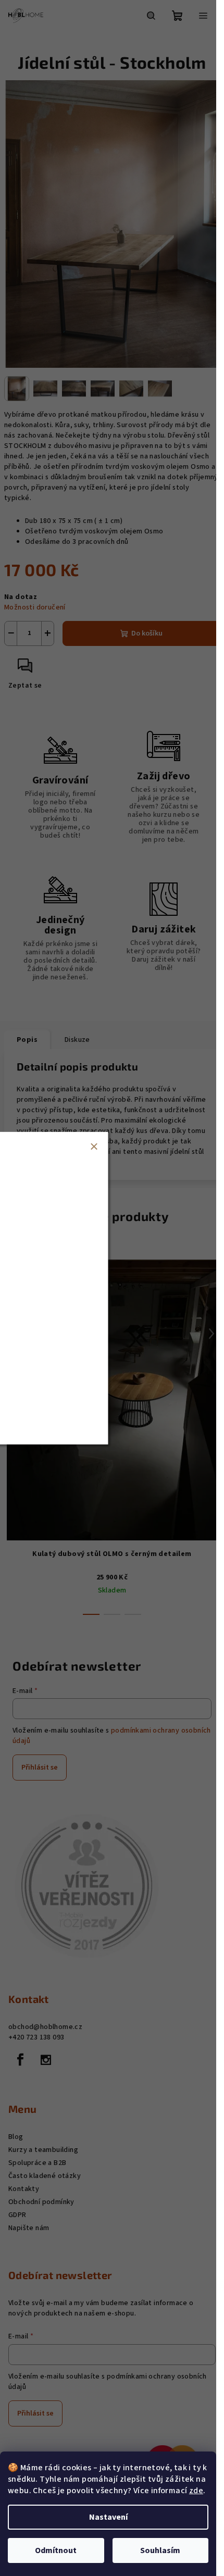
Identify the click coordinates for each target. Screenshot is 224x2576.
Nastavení (108, 2517)
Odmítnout (56, 2550)
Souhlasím (160, 2550)
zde (196, 2491)
